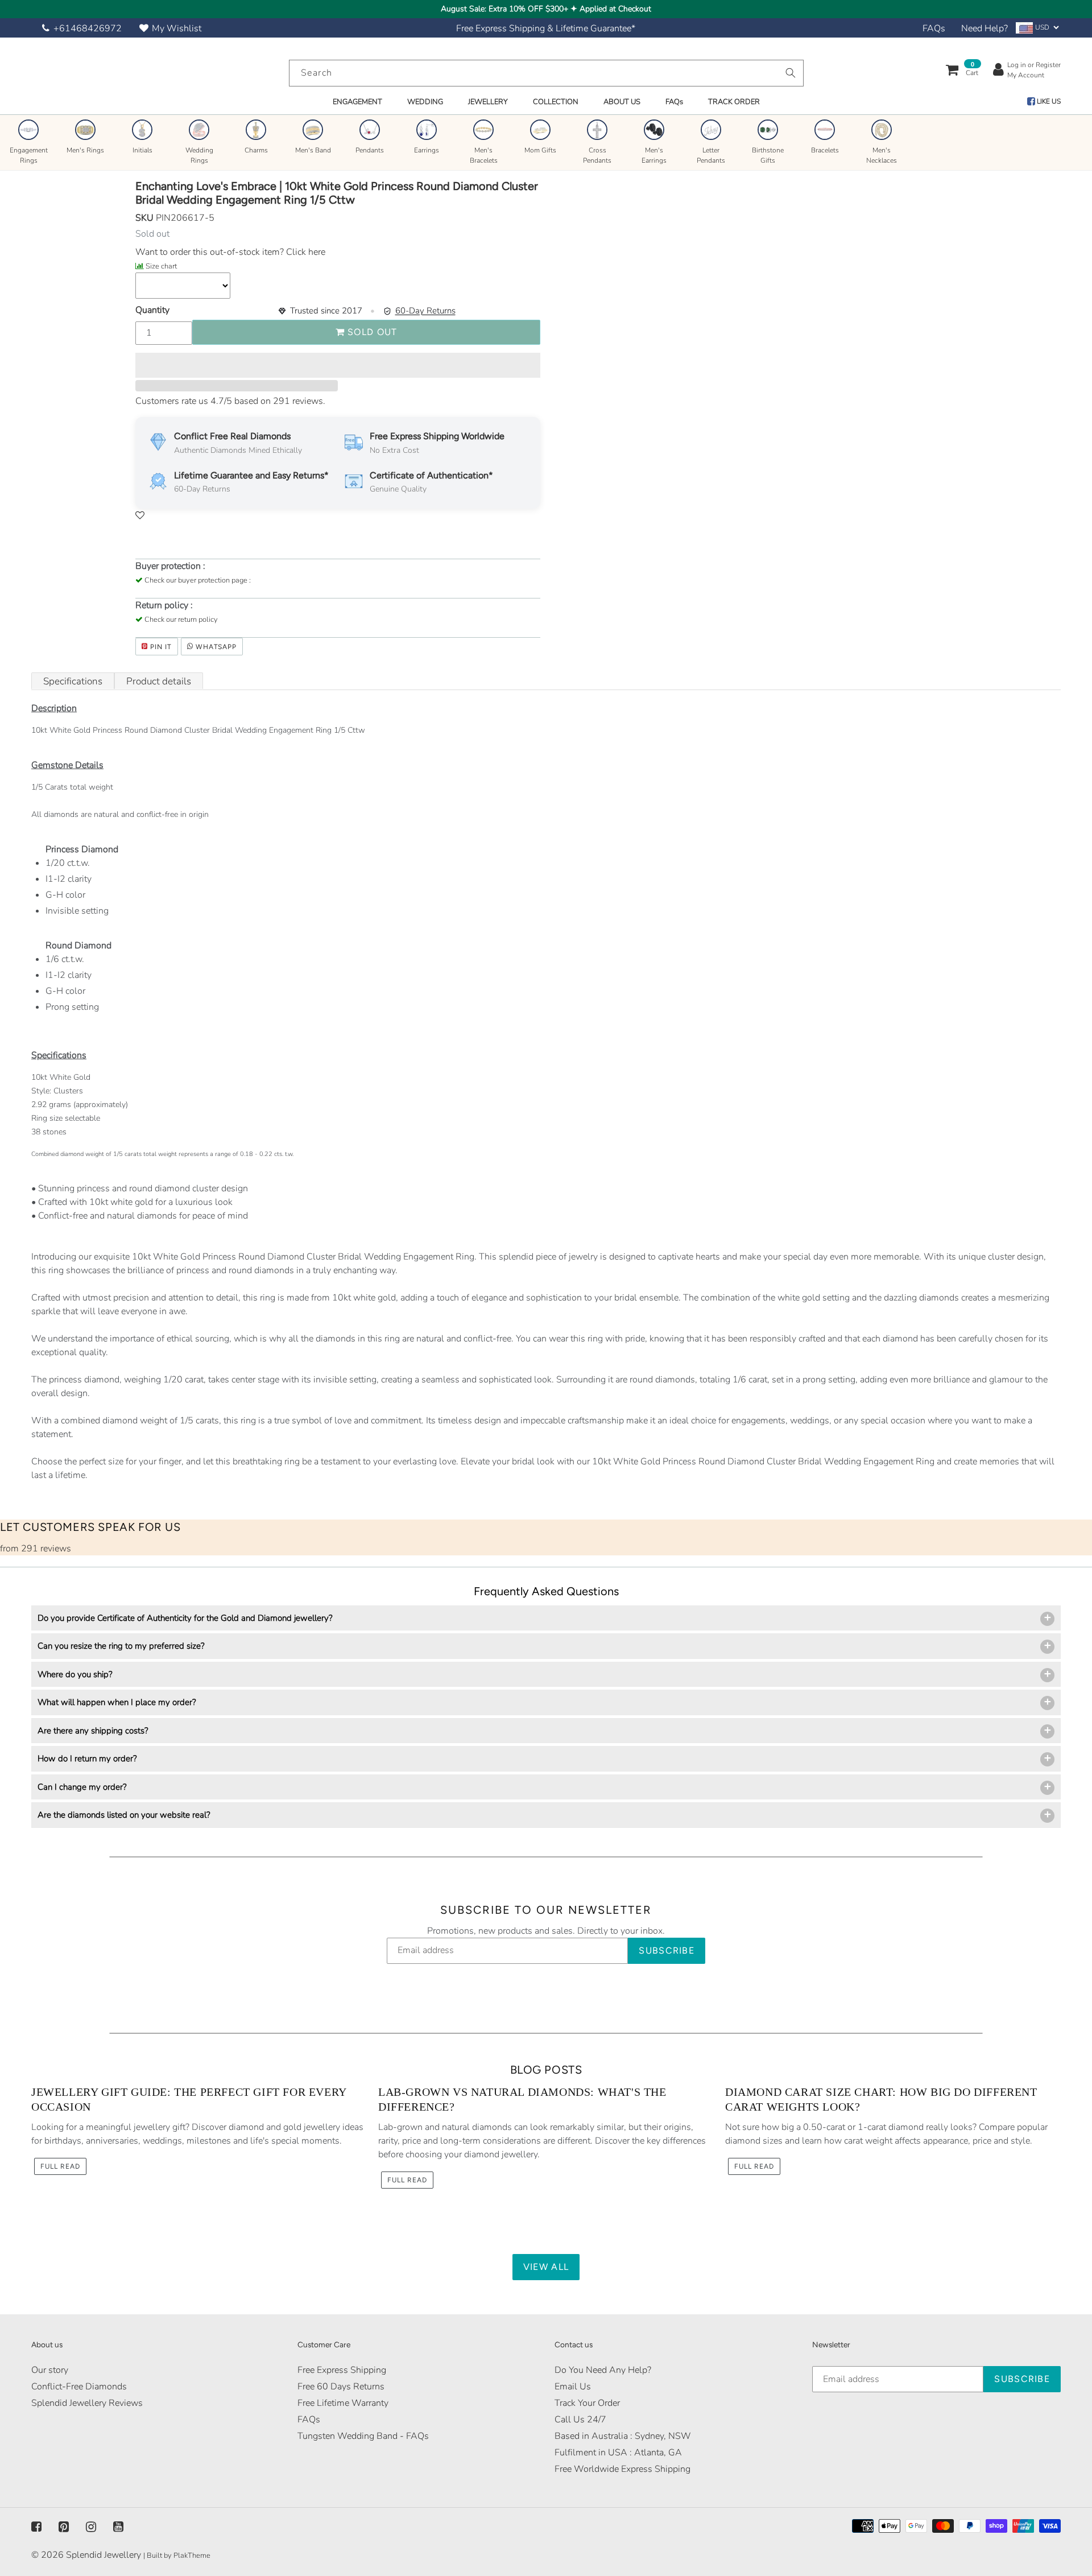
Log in (1017, 65)
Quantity (152, 310)
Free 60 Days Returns (341, 2387)
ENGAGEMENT (357, 102)
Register (1048, 65)
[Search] (791, 73)
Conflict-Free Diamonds (79, 2387)
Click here (305, 252)
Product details (159, 681)
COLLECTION (556, 102)
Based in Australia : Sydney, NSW (623, 2436)
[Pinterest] (64, 2527)
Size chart (161, 266)
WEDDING (425, 102)
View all (546, 2267)
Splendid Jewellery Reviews (87, 2403)
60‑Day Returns (425, 311)
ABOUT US (622, 102)
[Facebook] (36, 2527)
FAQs (934, 28)
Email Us (573, 2387)
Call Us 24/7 (580, 2420)
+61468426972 (88, 28)
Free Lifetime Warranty (343, 2403)
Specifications (73, 681)
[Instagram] (91, 2527)
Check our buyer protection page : (198, 580)
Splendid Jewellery (104, 2555)
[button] (338, 365)
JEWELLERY (488, 102)
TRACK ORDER (734, 102)
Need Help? (985, 28)
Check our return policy (181, 620)
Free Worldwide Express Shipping (622, 2469)
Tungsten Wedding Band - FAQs (363, 2436)
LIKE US (1048, 101)
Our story (50, 2370)
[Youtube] (118, 2527)
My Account (1026, 75)
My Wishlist (177, 28)
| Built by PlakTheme (177, 2556)
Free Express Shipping (342, 2370)
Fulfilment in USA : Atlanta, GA (618, 2453)
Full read (60, 2166)
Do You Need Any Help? (603, 2370)
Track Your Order (587, 2403)
